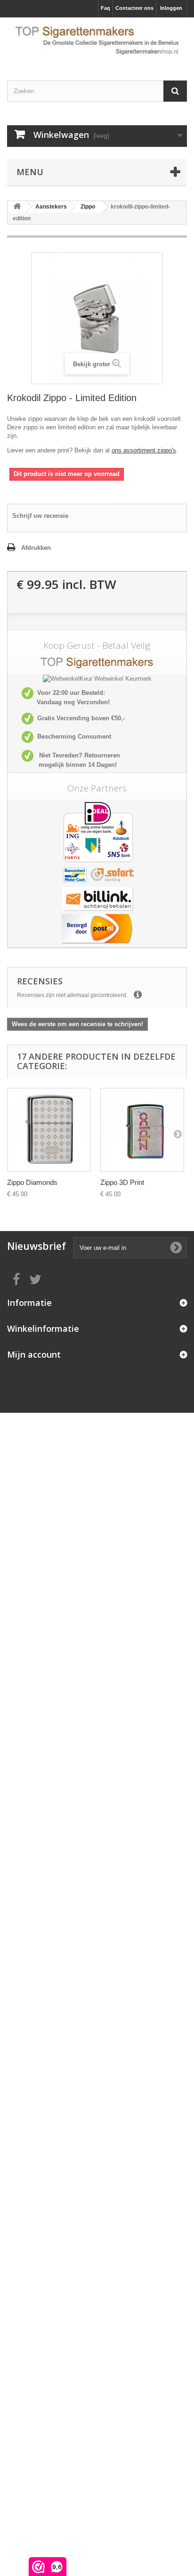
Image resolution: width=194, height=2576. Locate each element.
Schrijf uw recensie (40, 516)
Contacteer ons (134, 8)
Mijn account (34, 1354)
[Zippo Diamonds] (49, 1130)
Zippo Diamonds (32, 1182)
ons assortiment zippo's (144, 450)
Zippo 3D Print (122, 1182)
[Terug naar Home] (17, 207)
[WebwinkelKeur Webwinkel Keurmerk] (97, 679)
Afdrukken (36, 548)
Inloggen (171, 8)
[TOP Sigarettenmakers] (97, 41)
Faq (105, 8)
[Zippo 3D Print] (142, 1130)
